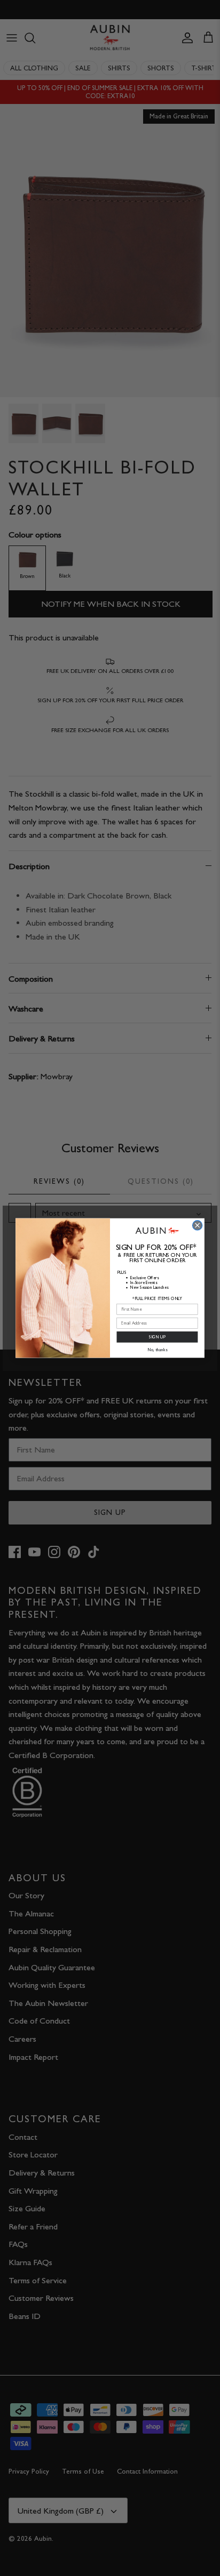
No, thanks (157, 1350)
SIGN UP (157, 1337)
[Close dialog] (198, 1225)
